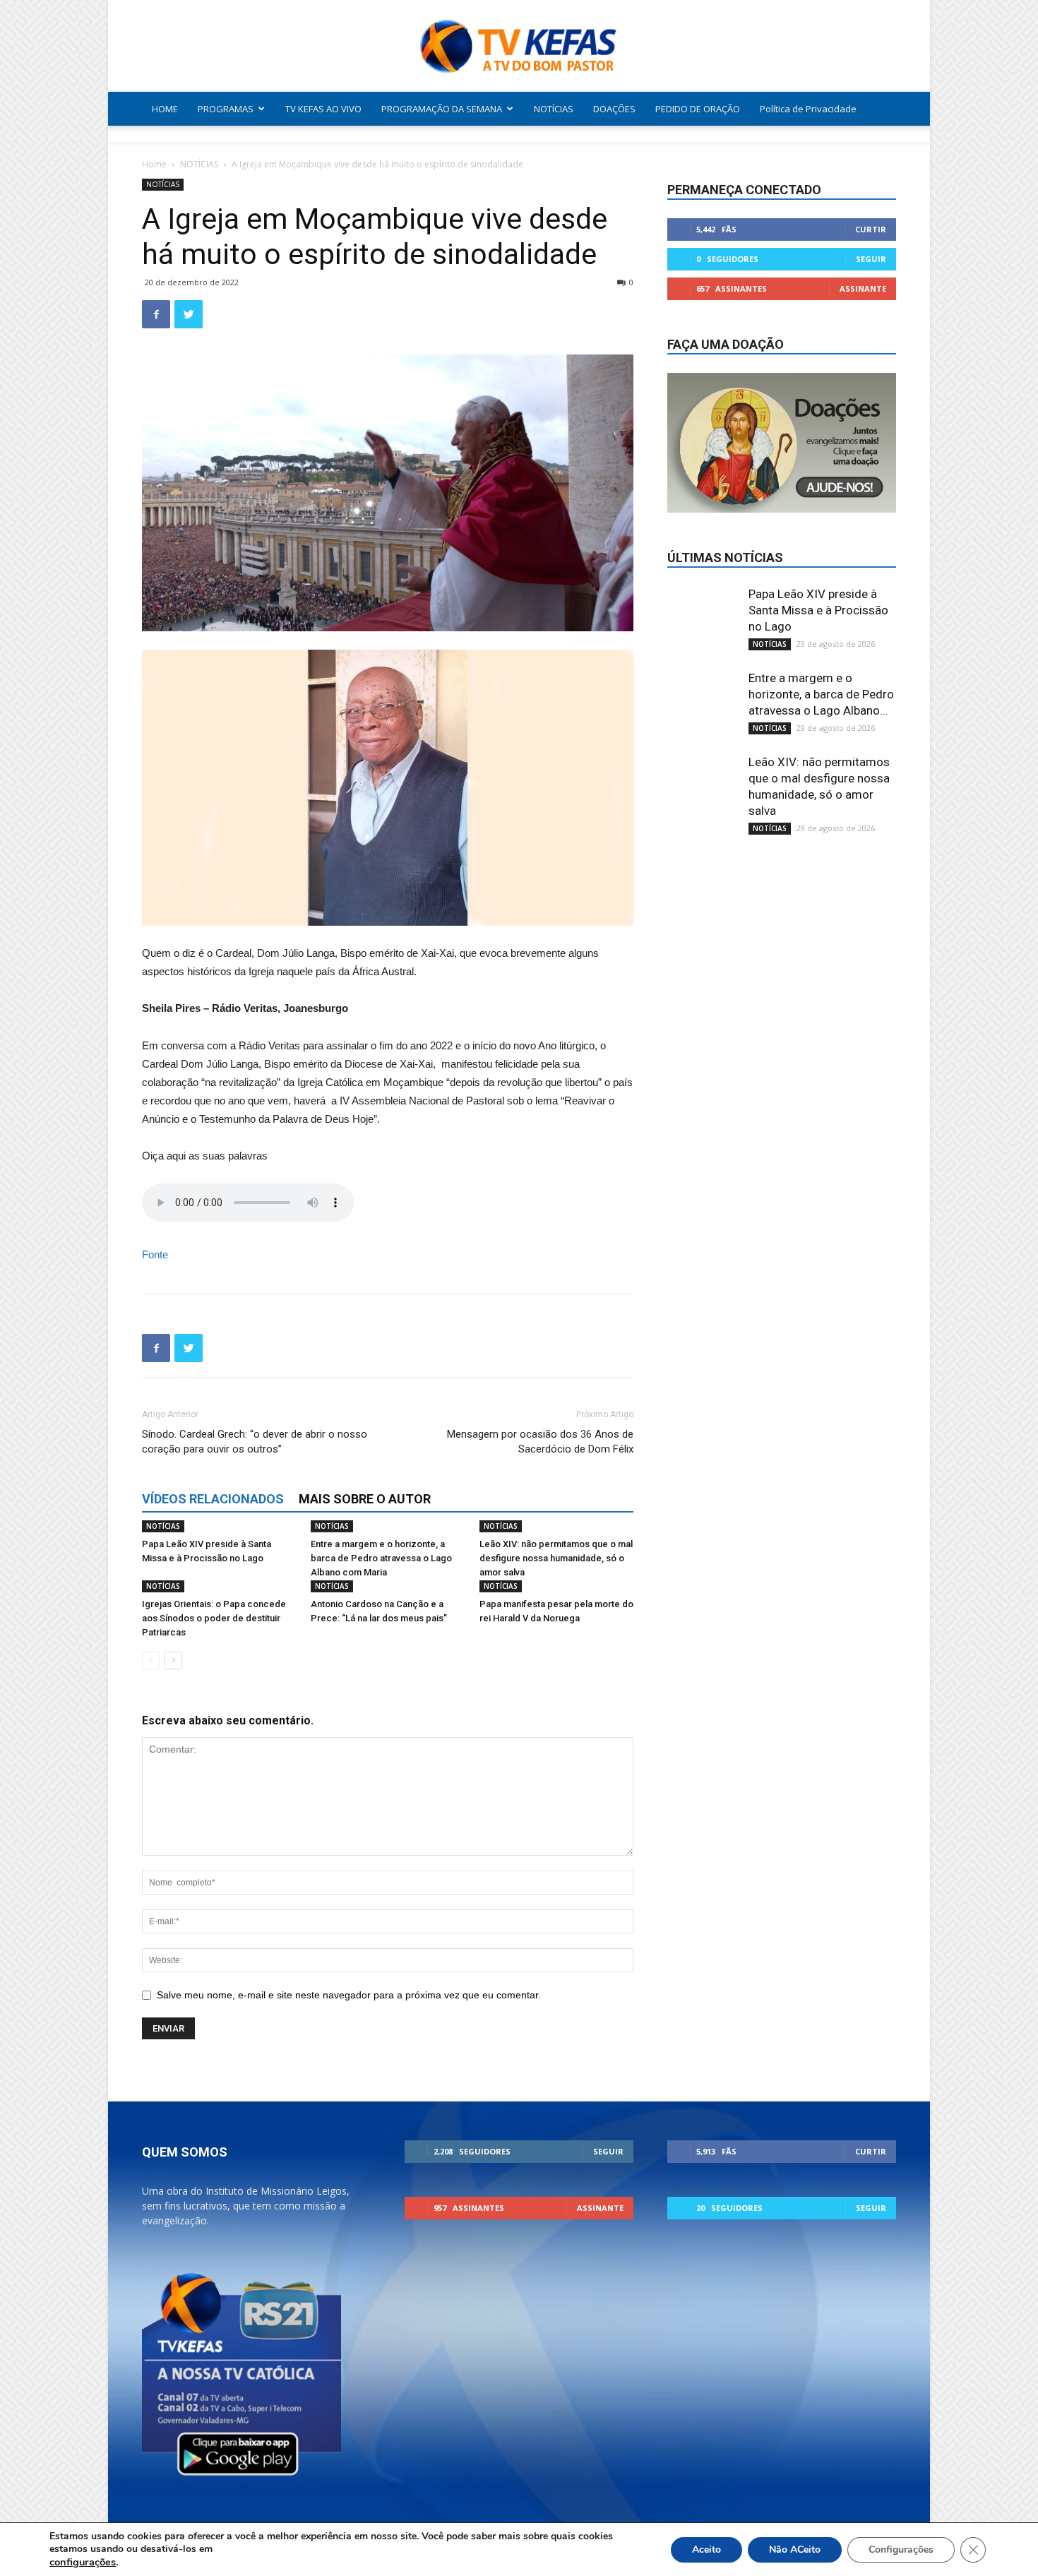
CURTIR (871, 229)
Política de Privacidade (808, 109)
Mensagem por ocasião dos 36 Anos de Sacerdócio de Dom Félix (540, 1442)
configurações (83, 2562)
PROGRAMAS (226, 109)
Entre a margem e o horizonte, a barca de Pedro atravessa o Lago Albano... (821, 694)
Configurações (901, 2550)
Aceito (706, 2550)
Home (154, 164)
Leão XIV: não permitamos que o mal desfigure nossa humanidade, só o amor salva (556, 1558)
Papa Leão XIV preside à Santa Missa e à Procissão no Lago (818, 610)
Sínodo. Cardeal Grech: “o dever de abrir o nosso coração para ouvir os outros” (255, 1442)
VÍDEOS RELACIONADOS (213, 1499)
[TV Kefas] (519, 47)
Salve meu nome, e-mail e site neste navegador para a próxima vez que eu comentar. (349, 1995)
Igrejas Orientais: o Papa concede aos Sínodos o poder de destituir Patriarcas (214, 1618)
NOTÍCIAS (554, 109)
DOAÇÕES (614, 109)
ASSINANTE (863, 288)
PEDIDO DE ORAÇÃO (698, 109)
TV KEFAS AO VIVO (323, 109)
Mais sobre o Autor (365, 1499)
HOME (165, 109)
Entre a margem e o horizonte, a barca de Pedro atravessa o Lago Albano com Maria (381, 1558)
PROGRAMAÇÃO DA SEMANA (442, 109)
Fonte (155, 1254)
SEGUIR (871, 259)
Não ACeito (795, 2550)
